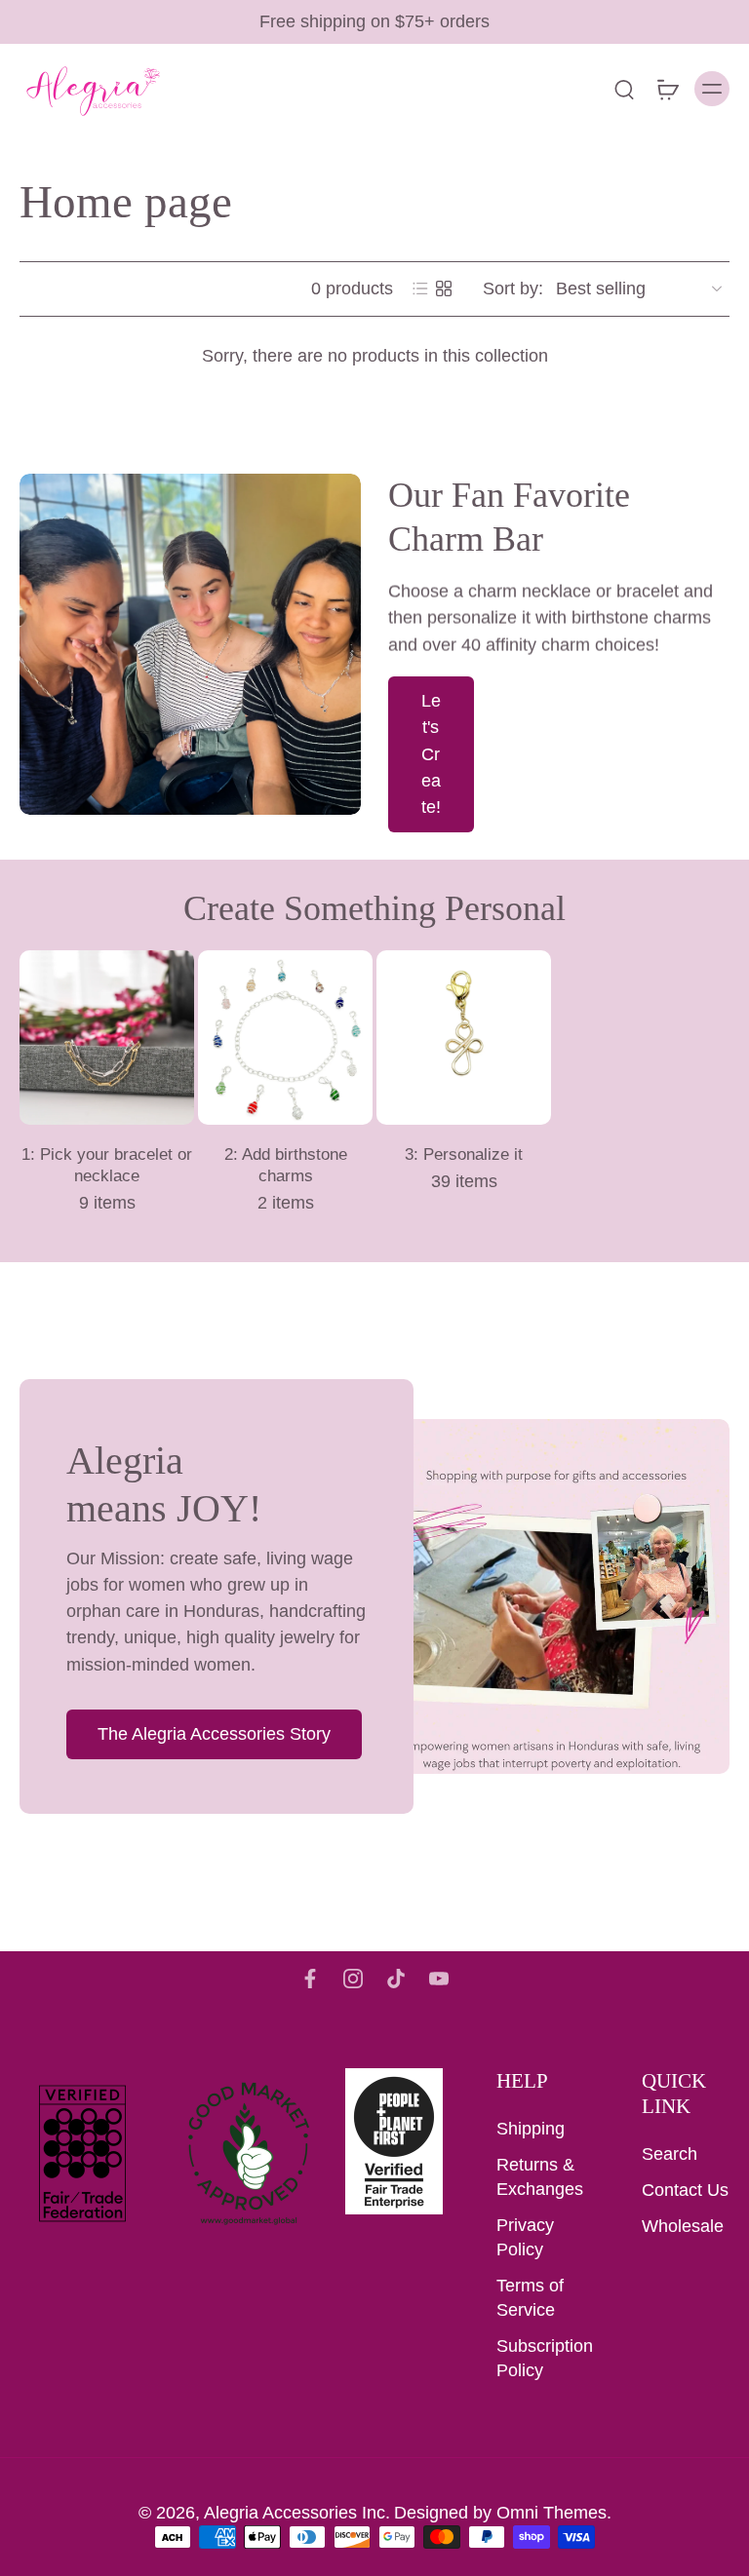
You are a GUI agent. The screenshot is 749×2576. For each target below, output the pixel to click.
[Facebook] (310, 1979)
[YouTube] (439, 1979)
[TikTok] (396, 1979)
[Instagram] (353, 1979)
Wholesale (683, 2226)
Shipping (531, 2129)
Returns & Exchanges (540, 2177)
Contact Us (685, 2190)
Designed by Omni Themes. (503, 2513)
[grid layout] (444, 288)
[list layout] (420, 288)
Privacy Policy (525, 2237)
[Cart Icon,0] (667, 89)
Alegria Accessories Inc (295, 2513)
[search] (624, 89)
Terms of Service (530, 2298)
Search (670, 2154)
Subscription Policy (540, 2358)
